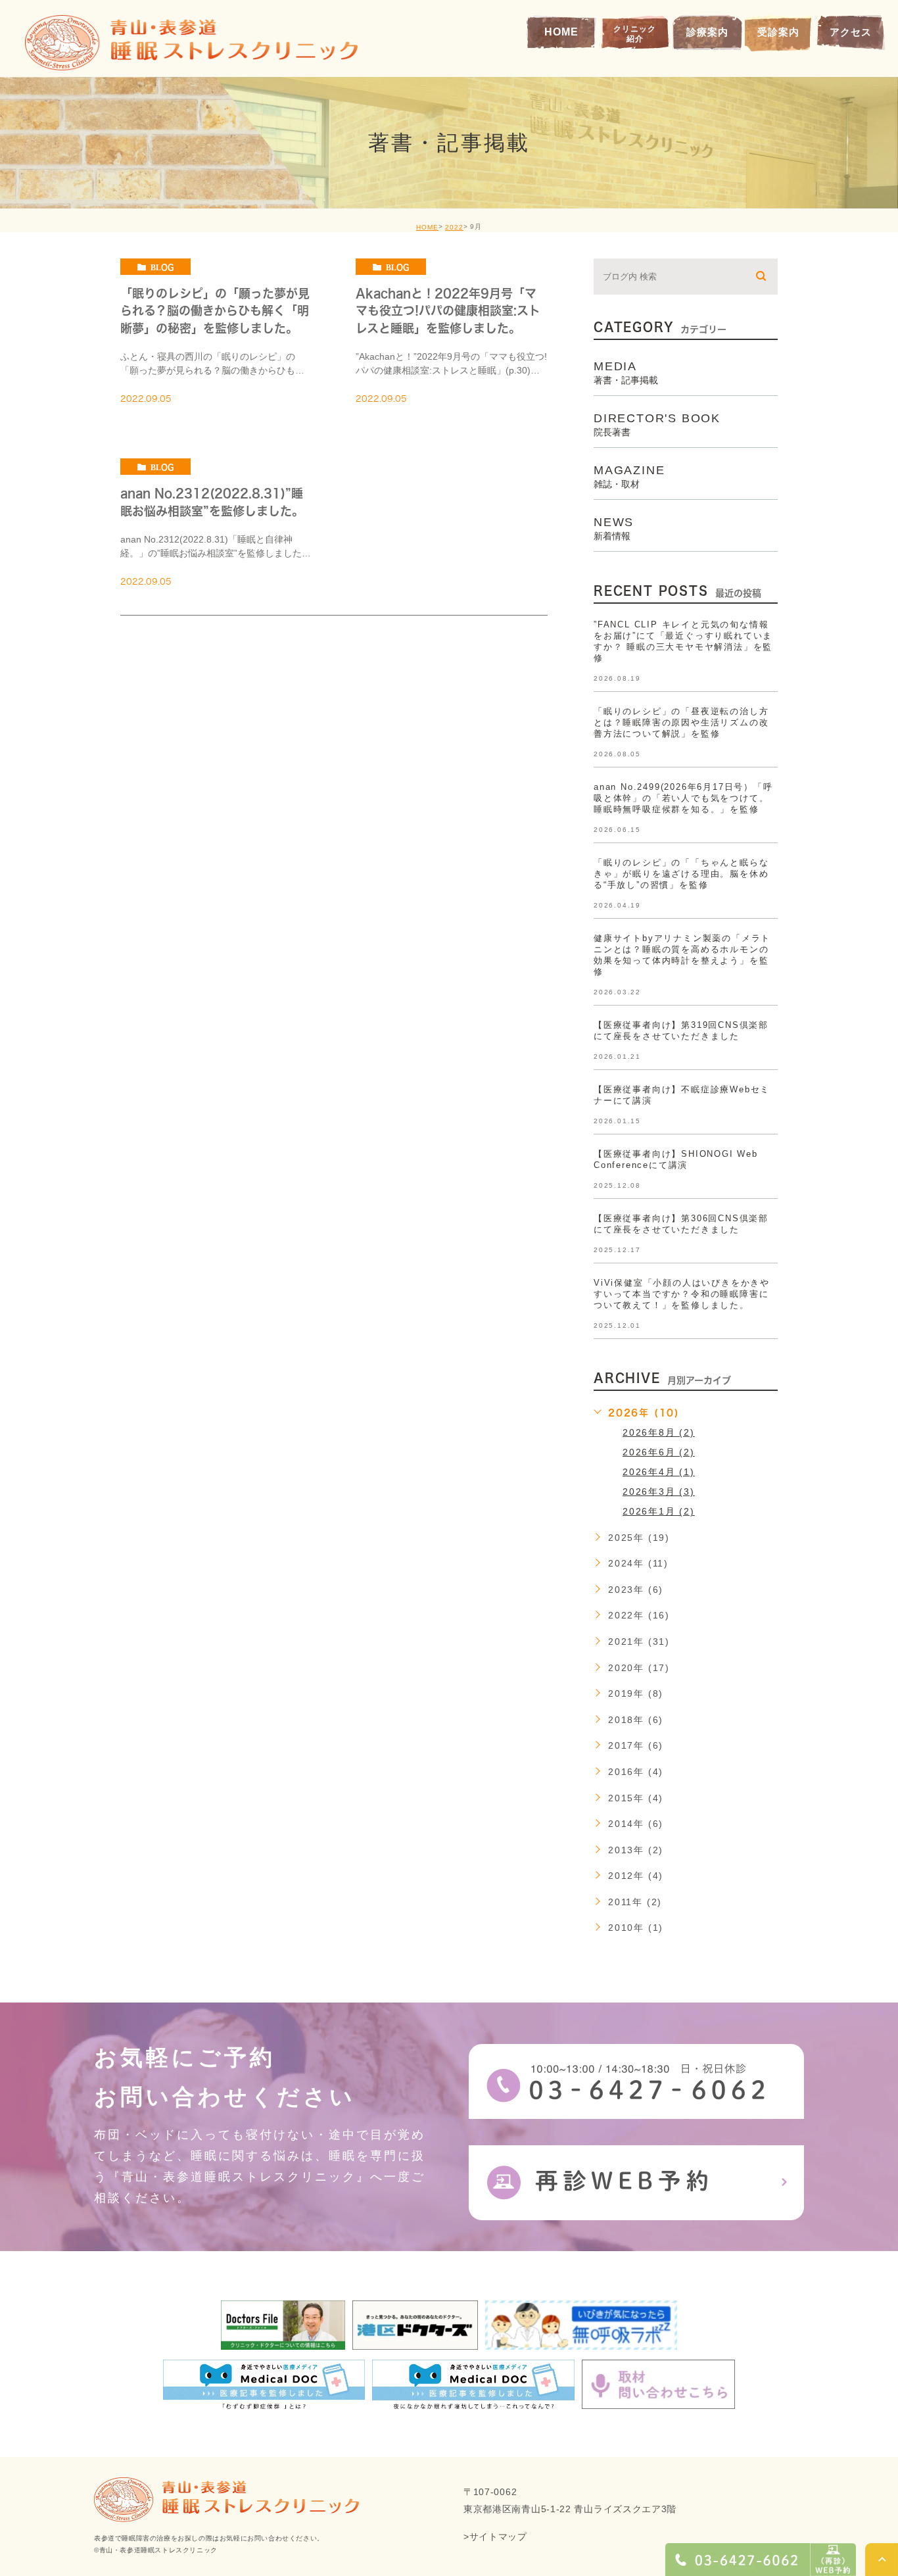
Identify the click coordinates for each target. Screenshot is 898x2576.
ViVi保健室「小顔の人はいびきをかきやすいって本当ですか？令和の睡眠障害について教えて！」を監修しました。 (682, 1294)
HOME (427, 227)
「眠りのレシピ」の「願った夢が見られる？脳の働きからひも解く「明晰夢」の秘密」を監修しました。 (215, 311)
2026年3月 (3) (659, 1492)
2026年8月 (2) (659, 1432)
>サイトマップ (495, 2537)
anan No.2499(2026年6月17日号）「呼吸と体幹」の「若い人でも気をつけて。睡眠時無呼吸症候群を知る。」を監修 (683, 798)
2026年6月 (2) (659, 1452)
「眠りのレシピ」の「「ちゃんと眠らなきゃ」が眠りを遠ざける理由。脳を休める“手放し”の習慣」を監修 (681, 874)
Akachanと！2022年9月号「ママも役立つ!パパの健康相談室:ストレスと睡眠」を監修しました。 (448, 311)
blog (162, 267)
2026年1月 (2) (659, 1511)
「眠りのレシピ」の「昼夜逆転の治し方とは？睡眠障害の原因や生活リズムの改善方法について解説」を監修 (681, 722)
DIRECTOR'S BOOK (657, 424)
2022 (454, 227)
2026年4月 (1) (659, 1472)
